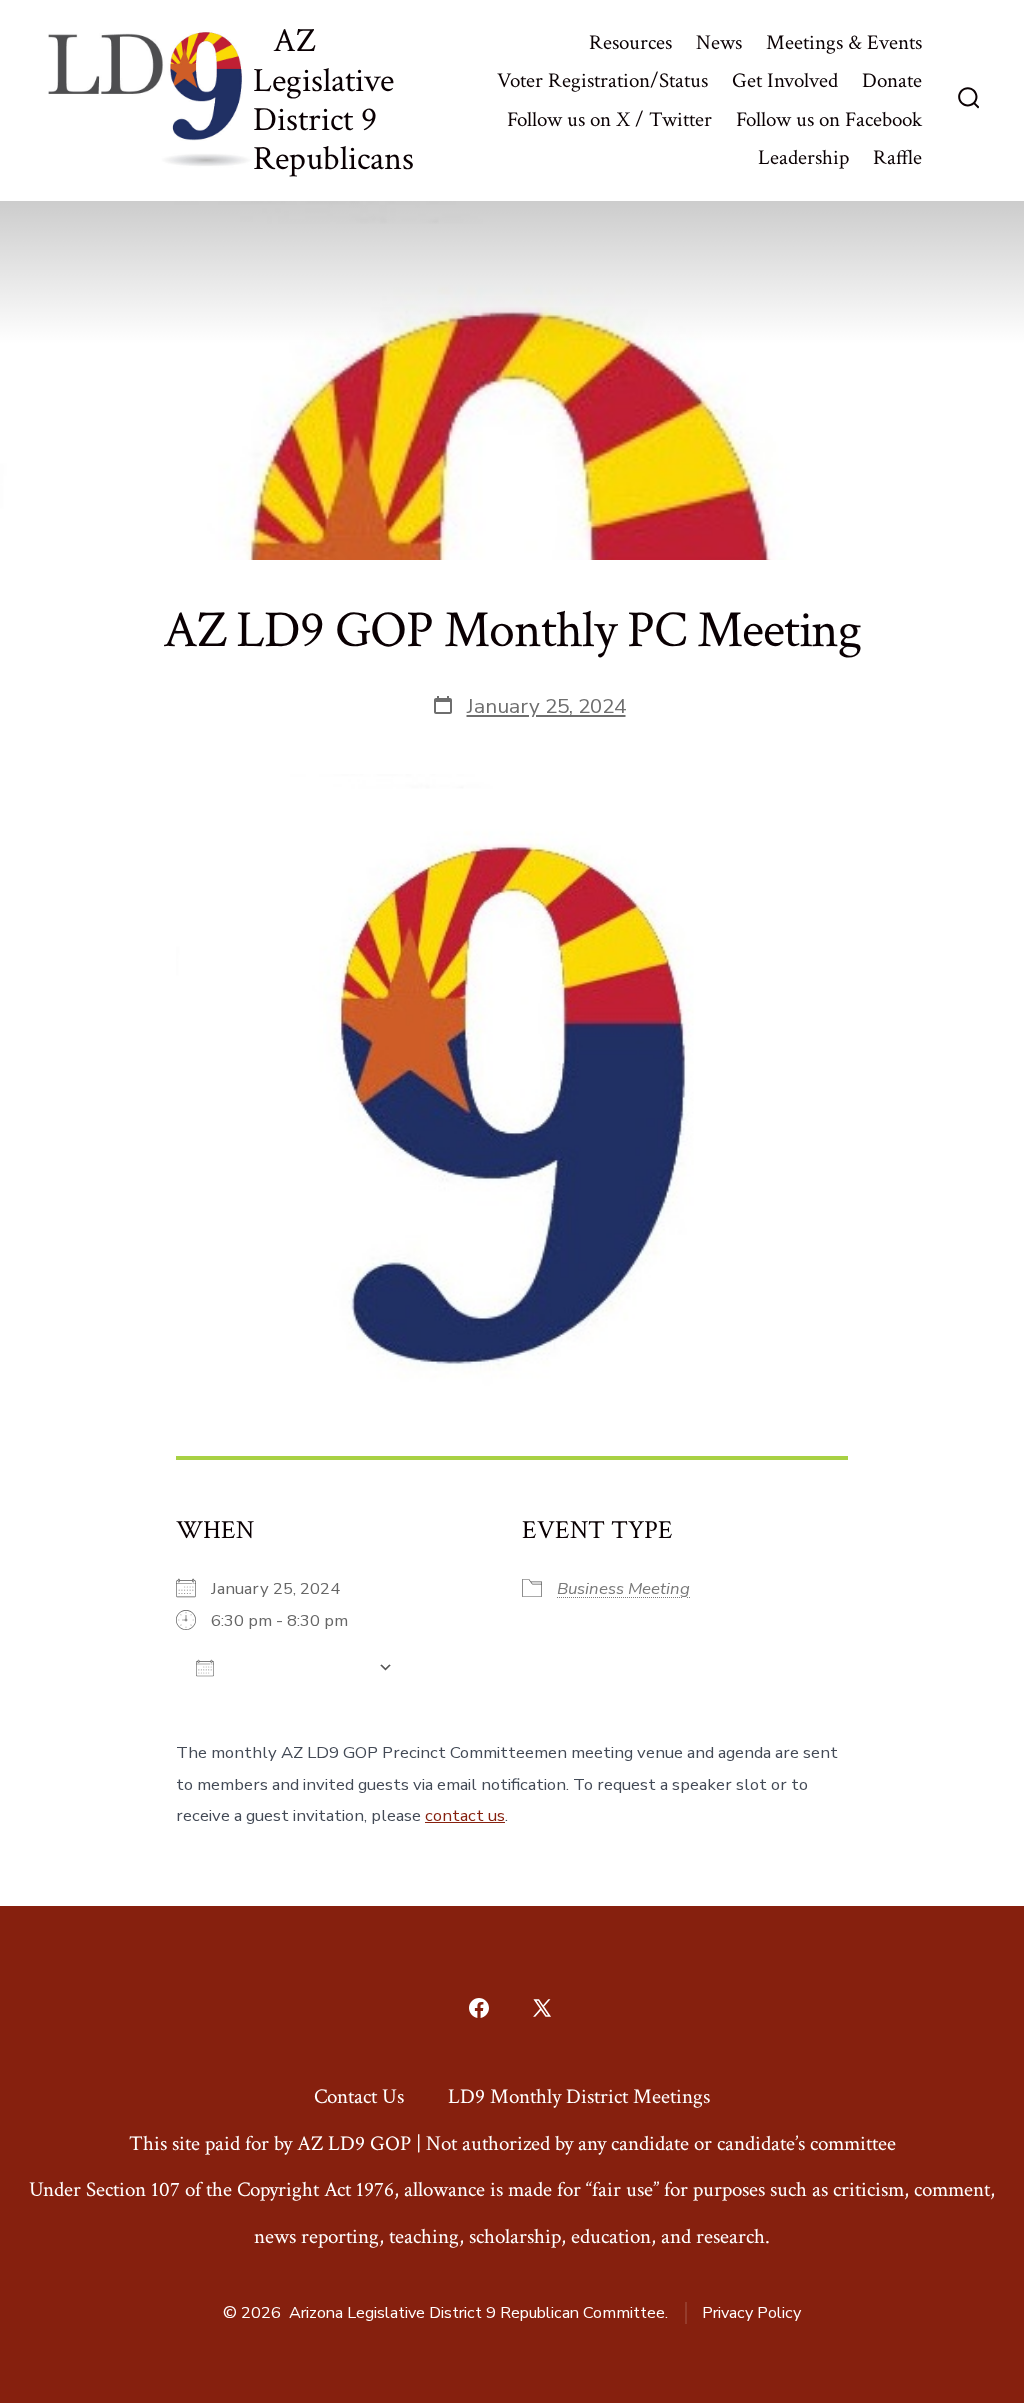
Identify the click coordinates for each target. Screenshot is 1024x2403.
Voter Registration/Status (602, 80)
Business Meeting (623, 1588)
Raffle (897, 157)
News (719, 42)
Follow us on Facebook (829, 119)
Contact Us (359, 2096)
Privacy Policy (751, 2313)
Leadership (803, 157)
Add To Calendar (296, 1667)
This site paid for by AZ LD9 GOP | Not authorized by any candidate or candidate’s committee (512, 2143)
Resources (630, 42)
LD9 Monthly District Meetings (579, 2096)
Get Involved (785, 80)
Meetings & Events (844, 42)
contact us (465, 1815)
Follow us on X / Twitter (609, 119)
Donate (892, 80)
